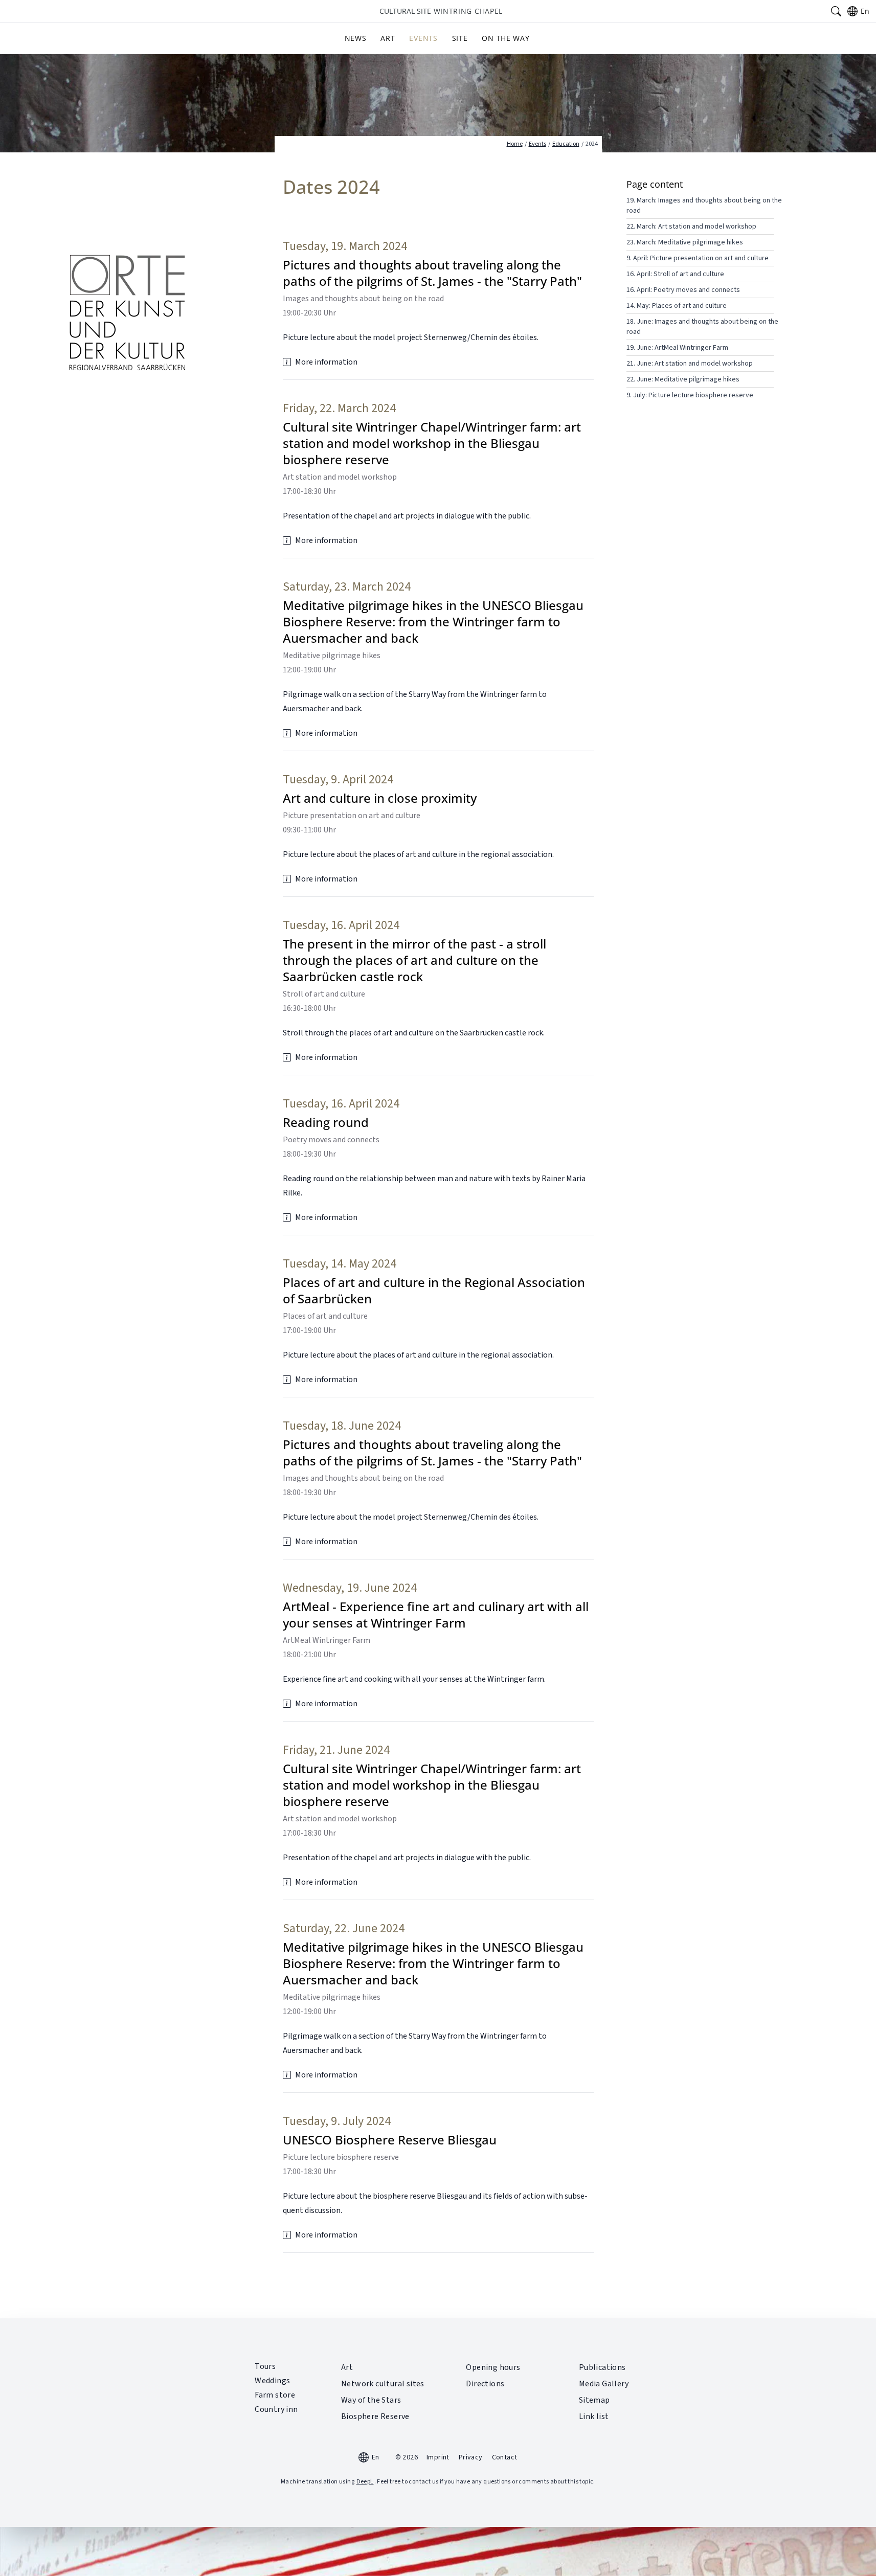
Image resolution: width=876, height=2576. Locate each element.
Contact (505, 2457)
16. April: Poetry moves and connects (683, 290)
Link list (594, 2416)
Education (566, 144)
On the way (506, 38)
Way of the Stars (371, 2400)
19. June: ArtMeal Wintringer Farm (677, 348)
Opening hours (493, 2367)
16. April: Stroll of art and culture (675, 274)
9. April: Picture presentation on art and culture (698, 258)
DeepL (365, 2482)
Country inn (276, 2409)
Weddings (272, 2381)
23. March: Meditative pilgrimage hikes (685, 242)
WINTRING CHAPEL (441, 11)
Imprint (438, 2457)
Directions (485, 2384)
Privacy (471, 2457)
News (356, 38)
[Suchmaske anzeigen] (836, 11)
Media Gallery (604, 2384)
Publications (602, 2367)
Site (460, 38)
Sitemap (594, 2400)
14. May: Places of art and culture (677, 306)
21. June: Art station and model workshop (690, 364)
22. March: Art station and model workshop (691, 227)
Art (388, 38)
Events (423, 38)
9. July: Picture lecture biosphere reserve (690, 395)
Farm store (275, 2395)
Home (515, 144)
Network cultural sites (383, 2384)
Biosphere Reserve (375, 2416)
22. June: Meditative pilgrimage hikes (683, 379)
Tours (265, 2366)
